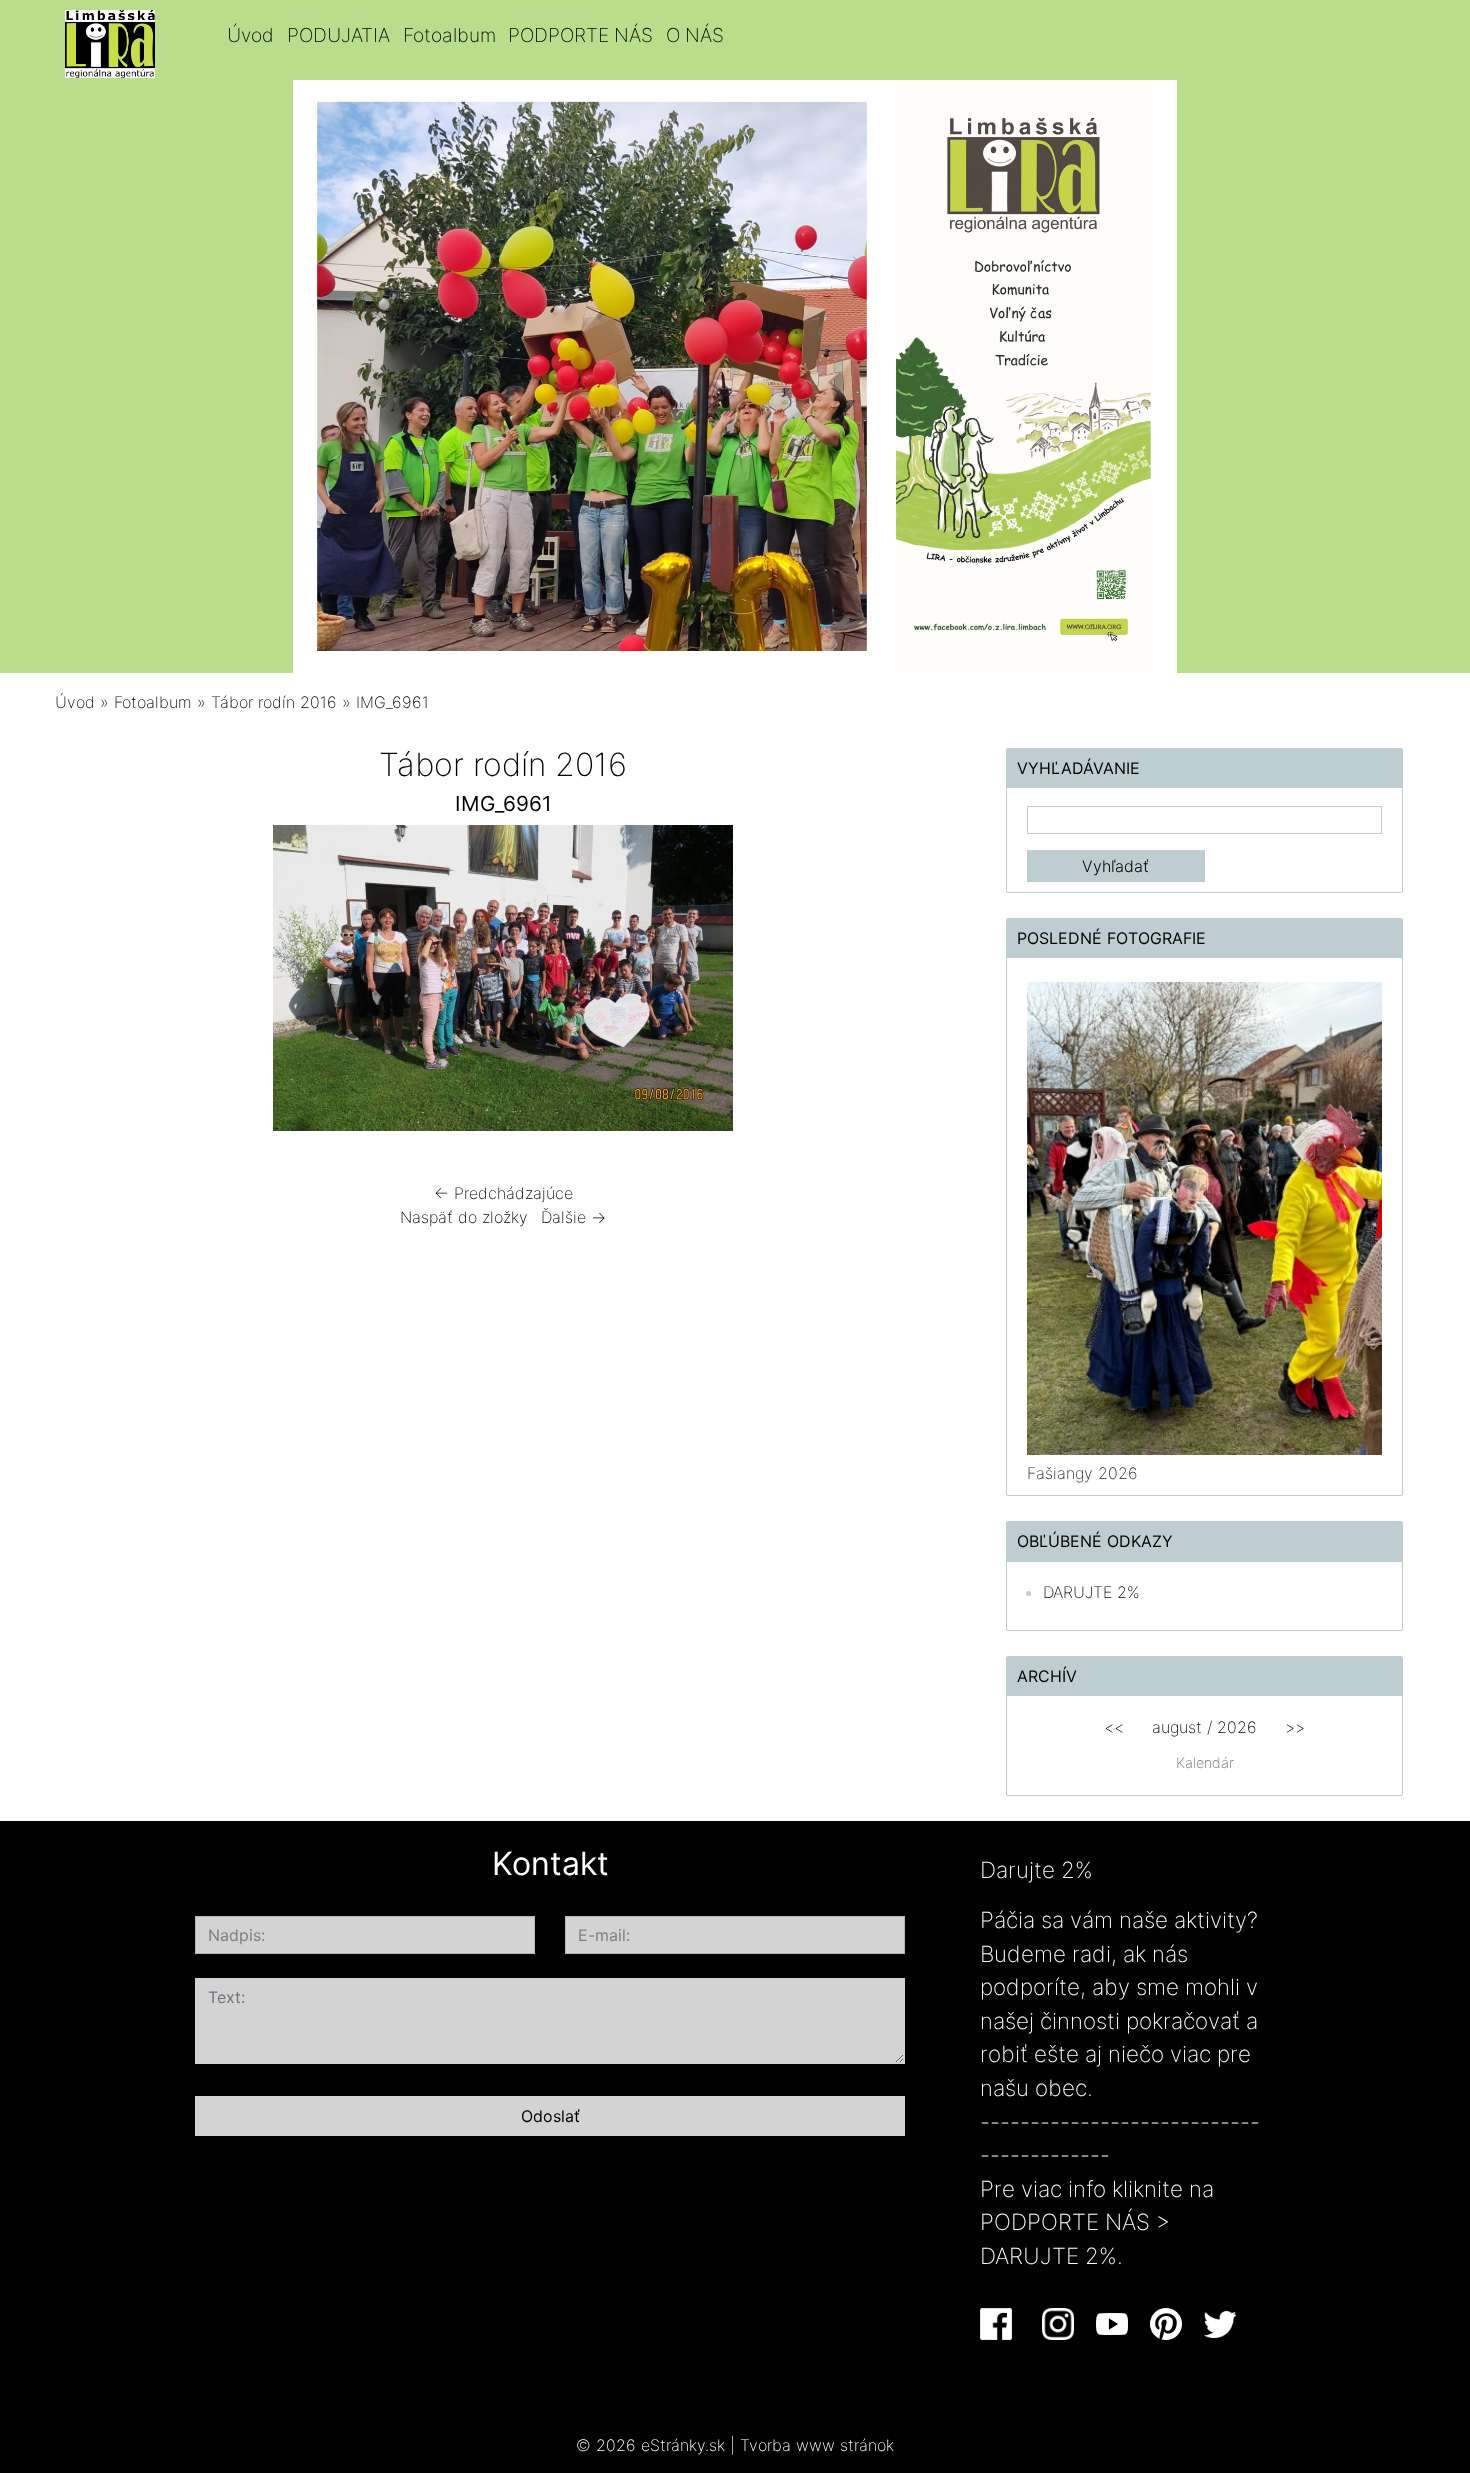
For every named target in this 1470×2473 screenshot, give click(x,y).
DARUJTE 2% (1091, 1592)
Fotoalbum (449, 35)
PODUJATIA (338, 35)
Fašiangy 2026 (1082, 1473)
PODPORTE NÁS (580, 35)
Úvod (250, 35)
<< (1114, 1727)
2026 (1237, 1727)
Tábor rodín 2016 (274, 702)
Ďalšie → (573, 1217)
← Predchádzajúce (503, 1193)
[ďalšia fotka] (918, 983)
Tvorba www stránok (817, 2445)
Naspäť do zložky (464, 1217)
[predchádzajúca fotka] (87, 983)
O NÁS (695, 35)
